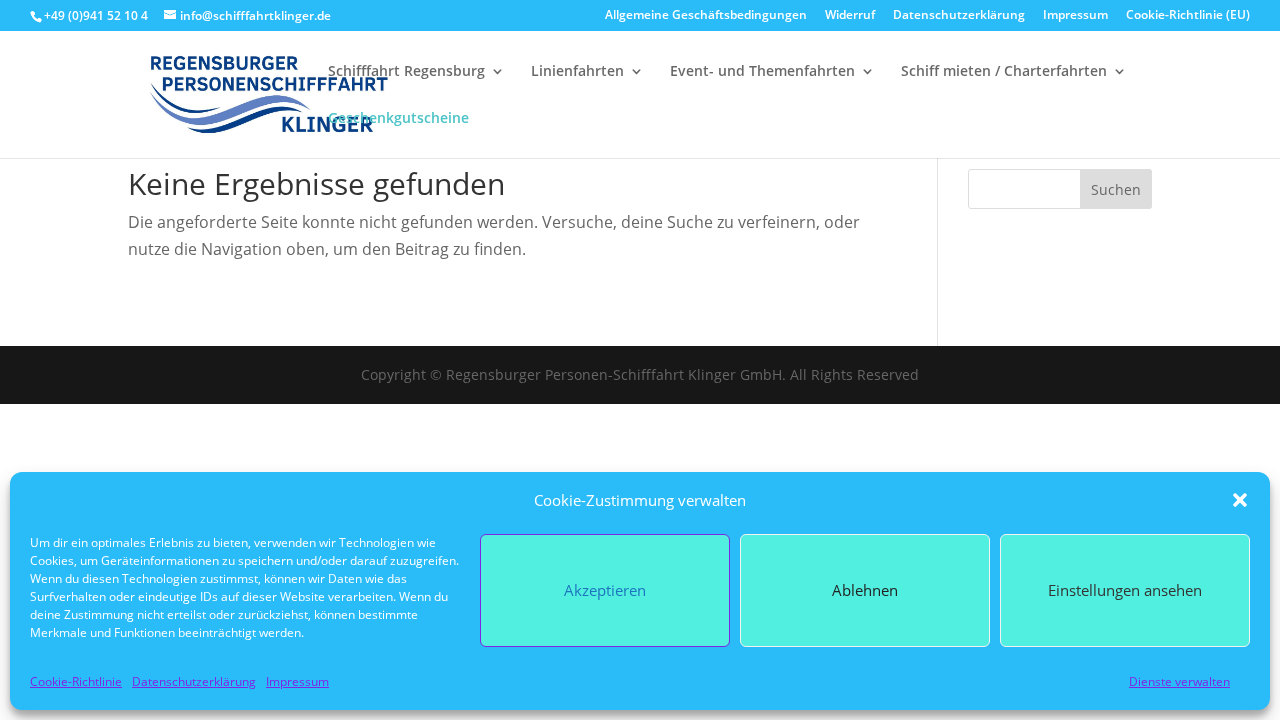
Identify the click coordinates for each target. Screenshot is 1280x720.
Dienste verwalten (1179, 681)
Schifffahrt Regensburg (406, 72)
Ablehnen (865, 590)
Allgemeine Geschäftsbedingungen (706, 16)
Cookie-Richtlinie (76, 681)
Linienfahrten (577, 72)
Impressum (297, 681)
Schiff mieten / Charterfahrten (1004, 72)
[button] (1240, 500)
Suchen (1116, 189)
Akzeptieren (605, 590)
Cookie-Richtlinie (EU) (1188, 16)
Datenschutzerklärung (194, 681)
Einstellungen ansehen (1125, 590)
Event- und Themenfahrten (762, 72)
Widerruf (850, 16)
